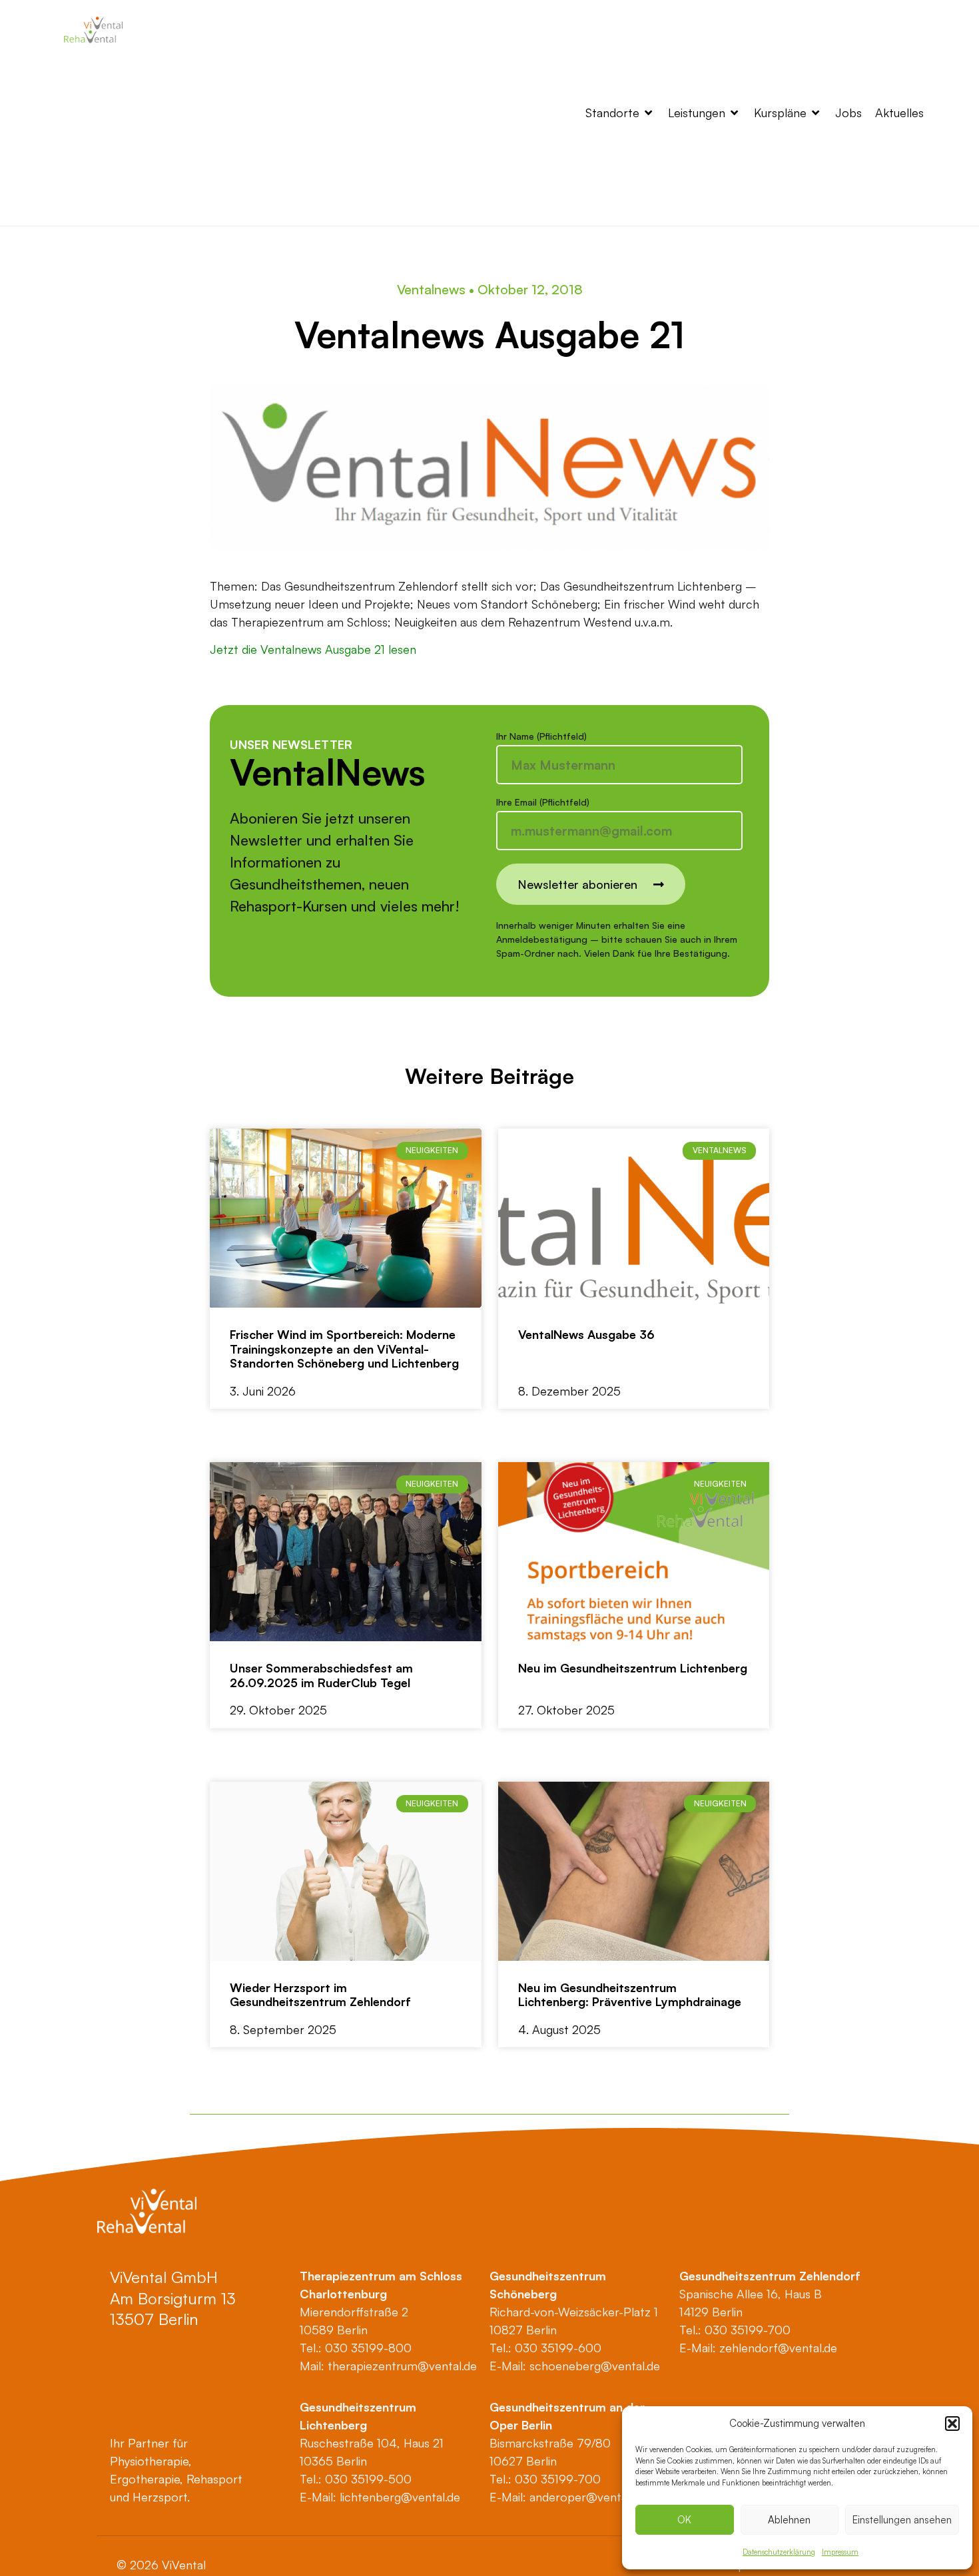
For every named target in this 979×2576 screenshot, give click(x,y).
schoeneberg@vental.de (595, 2366)
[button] (952, 2424)
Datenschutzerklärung (779, 2552)
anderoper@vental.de (587, 2497)
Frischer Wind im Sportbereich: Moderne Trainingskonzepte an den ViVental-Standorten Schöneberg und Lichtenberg (344, 1349)
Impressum (840, 2552)
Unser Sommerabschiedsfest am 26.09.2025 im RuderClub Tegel (321, 1675)
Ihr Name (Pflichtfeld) (541, 737)
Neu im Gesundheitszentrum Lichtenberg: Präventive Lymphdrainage (630, 1995)
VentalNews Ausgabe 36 (586, 1334)
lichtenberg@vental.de (400, 2497)
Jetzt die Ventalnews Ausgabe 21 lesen (313, 649)
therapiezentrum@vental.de (402, 2366)
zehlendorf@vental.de (778, 2348)
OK (684, 2520)
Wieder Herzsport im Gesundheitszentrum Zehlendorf (320, 1995)
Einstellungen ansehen (902, 2520)
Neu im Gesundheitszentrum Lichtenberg (633, 1668)
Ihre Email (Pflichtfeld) (543, 803)
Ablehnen (789, 2520)
